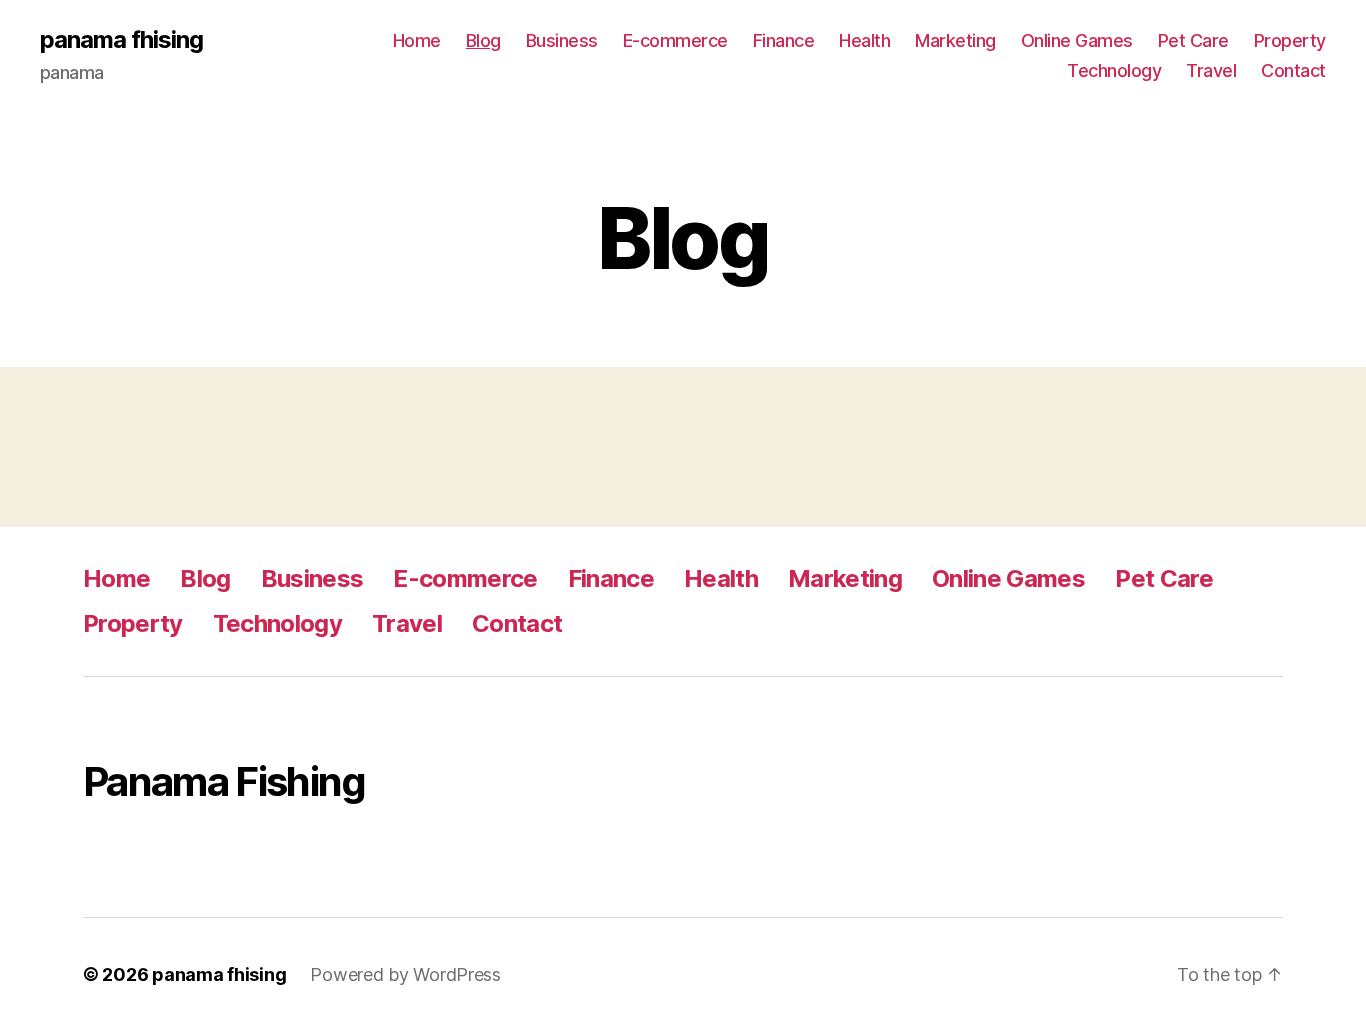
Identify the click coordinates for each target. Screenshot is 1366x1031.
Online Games (1077, 40)
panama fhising (121, 40)
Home (417, 40)
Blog (483, 40)
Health (864, 40)
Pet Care (1193, 40)
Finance (784, 40)
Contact (1293, 70)
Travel (1211, 70)
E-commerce (675, 40)
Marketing (955, 40)
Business (562, 40)
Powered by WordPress (405, 974)
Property (1290, 40)
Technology (1114, 70)
